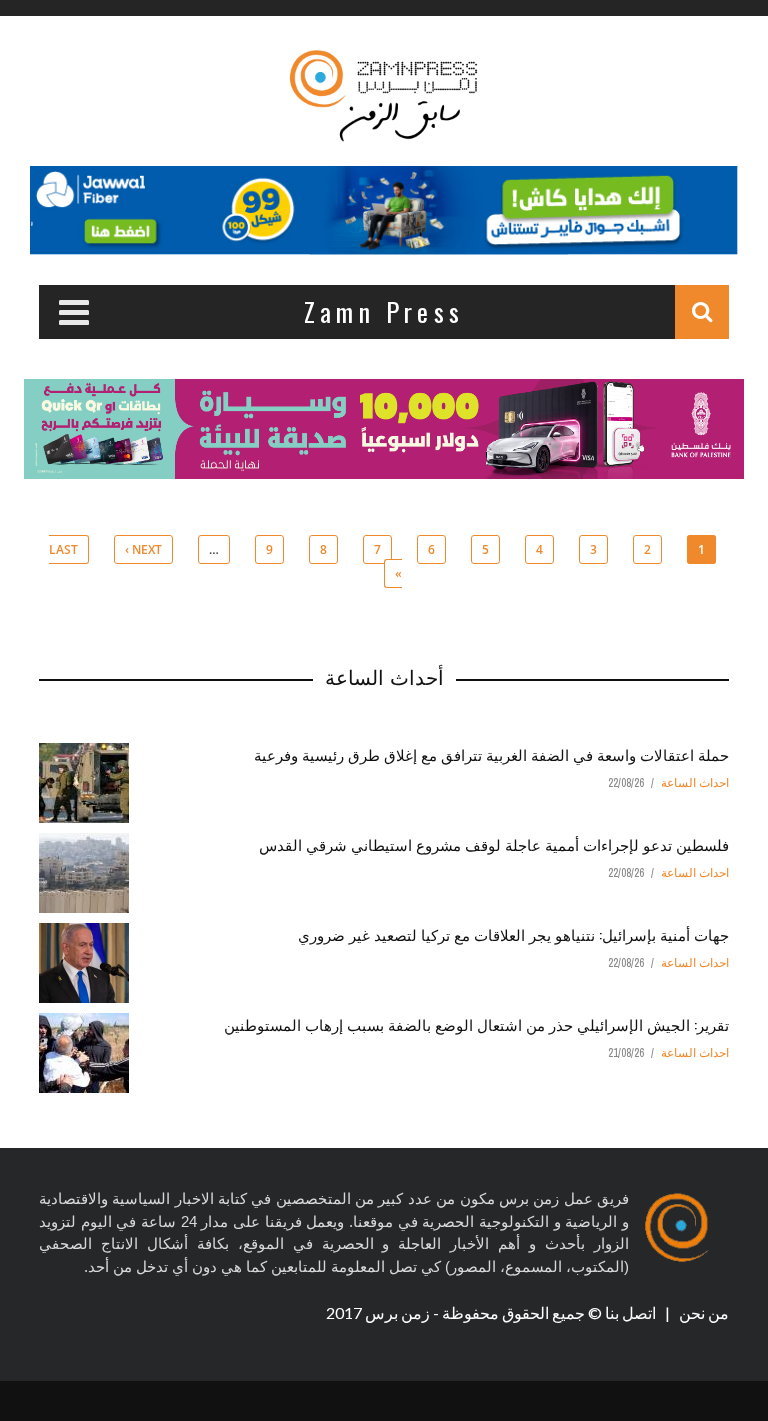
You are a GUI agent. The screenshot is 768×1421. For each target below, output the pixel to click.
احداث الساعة (695, 783)
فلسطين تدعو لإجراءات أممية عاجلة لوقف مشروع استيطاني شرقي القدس (494, 844)
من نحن (702, 1312)
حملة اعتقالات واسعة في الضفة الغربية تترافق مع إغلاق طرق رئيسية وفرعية (491, 754)
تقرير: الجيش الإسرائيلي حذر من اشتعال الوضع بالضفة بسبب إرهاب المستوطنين (476, 1024)
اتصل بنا (632, 1312)
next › (143, 549)
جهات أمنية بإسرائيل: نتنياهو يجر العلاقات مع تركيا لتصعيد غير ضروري (513, 934)
